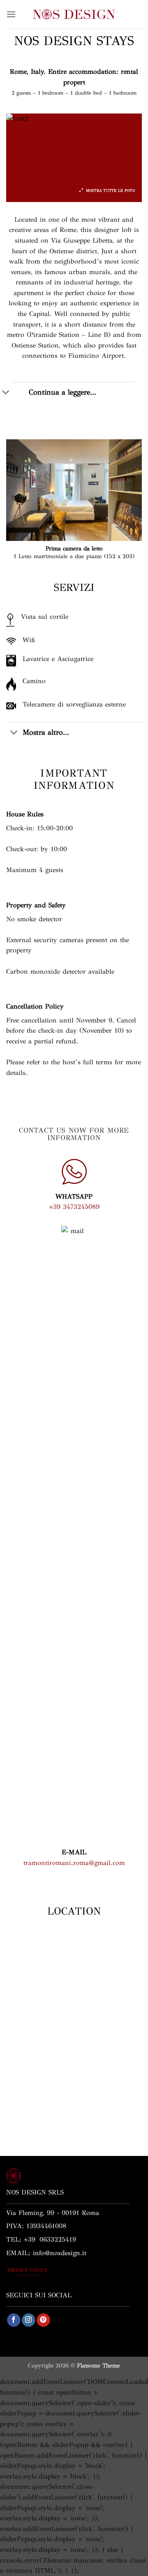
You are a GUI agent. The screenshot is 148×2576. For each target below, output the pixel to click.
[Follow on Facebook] (14, 2320)
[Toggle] (14, 733)
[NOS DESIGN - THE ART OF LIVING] (74, 14)
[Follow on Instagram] (29, 2320)
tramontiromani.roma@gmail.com (74, 1863)
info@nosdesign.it (60, 2253)
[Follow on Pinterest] (43, 2320)
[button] (11, 14)
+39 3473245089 (74, 1207)
